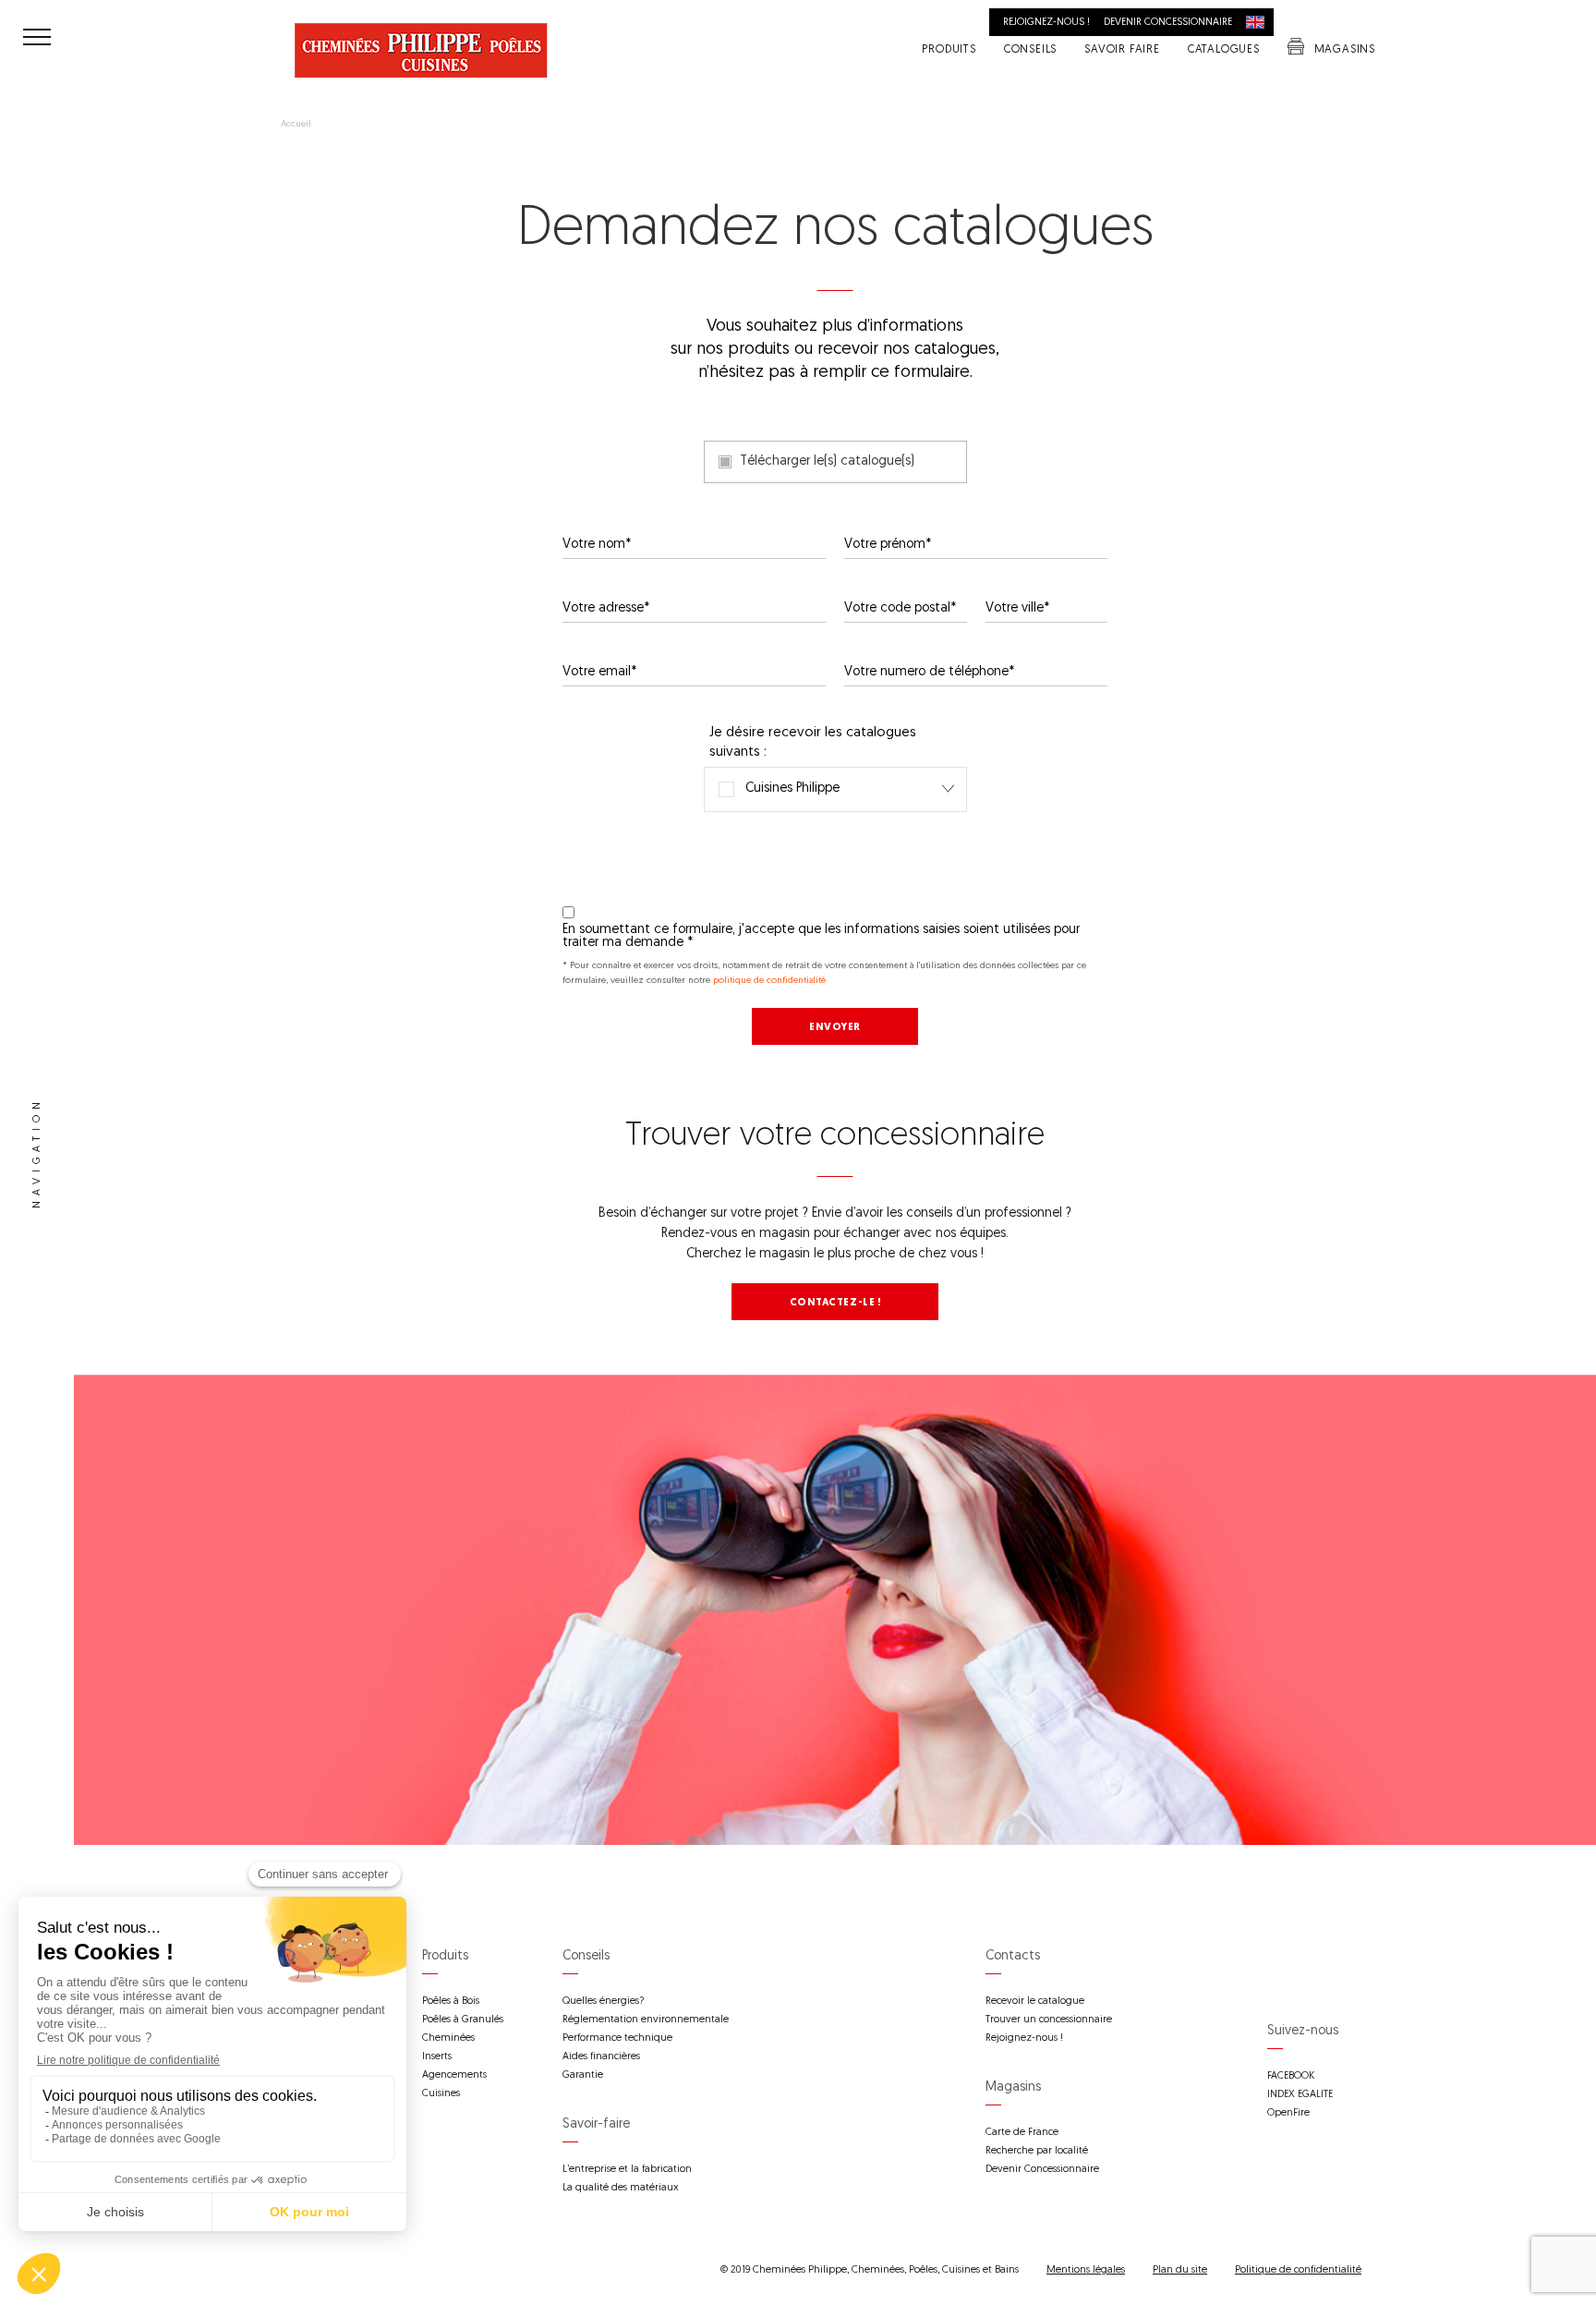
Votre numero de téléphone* (930, 673)
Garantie (583, 2075)
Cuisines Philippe (780, 789)
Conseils (1030, 51)
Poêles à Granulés (463, 2020)
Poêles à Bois (451, 2002)
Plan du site (1180, 2270)
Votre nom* (597, 545)
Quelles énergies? (603, 2002)
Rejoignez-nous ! (1046, 23)
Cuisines (441, 2094)
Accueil (296, 125)
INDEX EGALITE (1300, 2095)
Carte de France (1022, 2133)
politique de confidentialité (769, 981)
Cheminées (448, 2038)
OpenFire (1288, 2113)
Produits (949, 51)
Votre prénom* (888, 545)
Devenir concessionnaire (1168, 23)
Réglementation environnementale (646, 2020)
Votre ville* (1018, 609)
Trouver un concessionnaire (1049, 2020)
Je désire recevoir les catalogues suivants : (813, 743)
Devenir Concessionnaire (1042, 2170)
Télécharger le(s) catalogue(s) (827, 462)
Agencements (454, 2075)
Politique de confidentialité (1298, 2270)
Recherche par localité (1037, 2151)
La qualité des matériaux (621, 2188)
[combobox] (835, 789)
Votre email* (600, 673)
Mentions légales (1086, 2270)
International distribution (1260, 22)
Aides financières (601, 2057)
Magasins (1345, 51)
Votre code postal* (901, 609)
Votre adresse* (606, 609)
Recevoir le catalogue (1035, 2002)
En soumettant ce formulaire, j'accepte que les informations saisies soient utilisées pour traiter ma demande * (821, 937)
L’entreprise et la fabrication (627, 2170)
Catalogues (1224, 51)
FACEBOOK (1291, 2076)
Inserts (437, 2057)
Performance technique (617, 2038)
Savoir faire (1122, 51)
